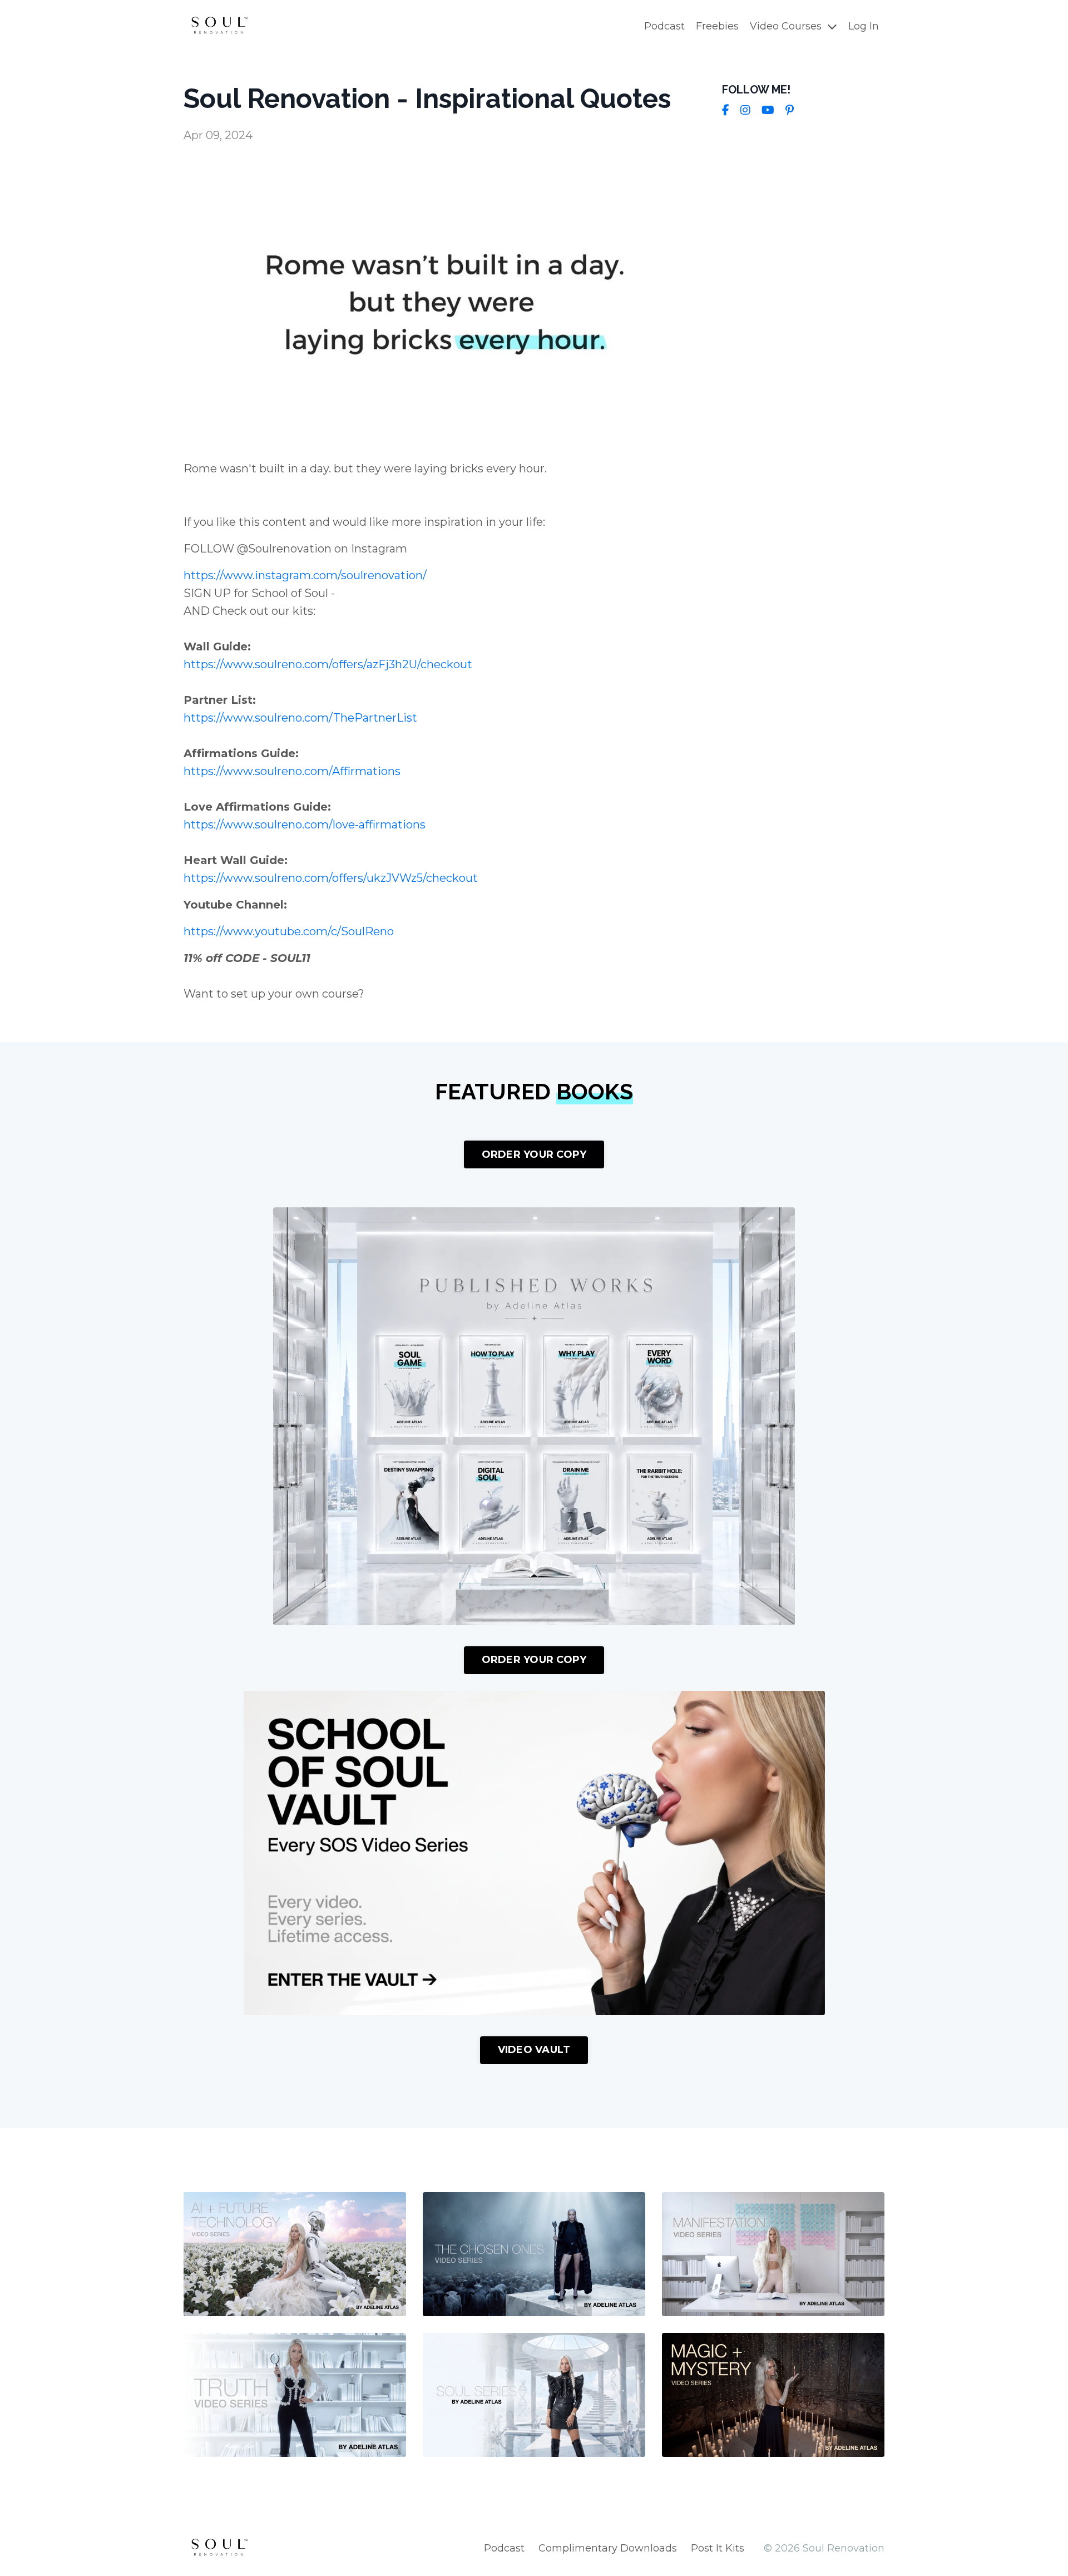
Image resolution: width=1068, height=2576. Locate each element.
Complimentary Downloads (608, 2548)
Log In (864, 26)
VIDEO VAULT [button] (534, 2050)
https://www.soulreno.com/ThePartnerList (300, 718)
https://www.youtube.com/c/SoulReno (289, 931)
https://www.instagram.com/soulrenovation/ (305, 575)
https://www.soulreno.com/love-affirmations (305, 825)
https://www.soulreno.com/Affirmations (292, 771)
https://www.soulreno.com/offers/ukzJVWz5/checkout (331, 878)
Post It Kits (718, 2548)
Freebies (717, 26)
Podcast (664, 26)
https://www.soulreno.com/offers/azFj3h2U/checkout (328, 664)
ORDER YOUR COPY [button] (534, 1154)
